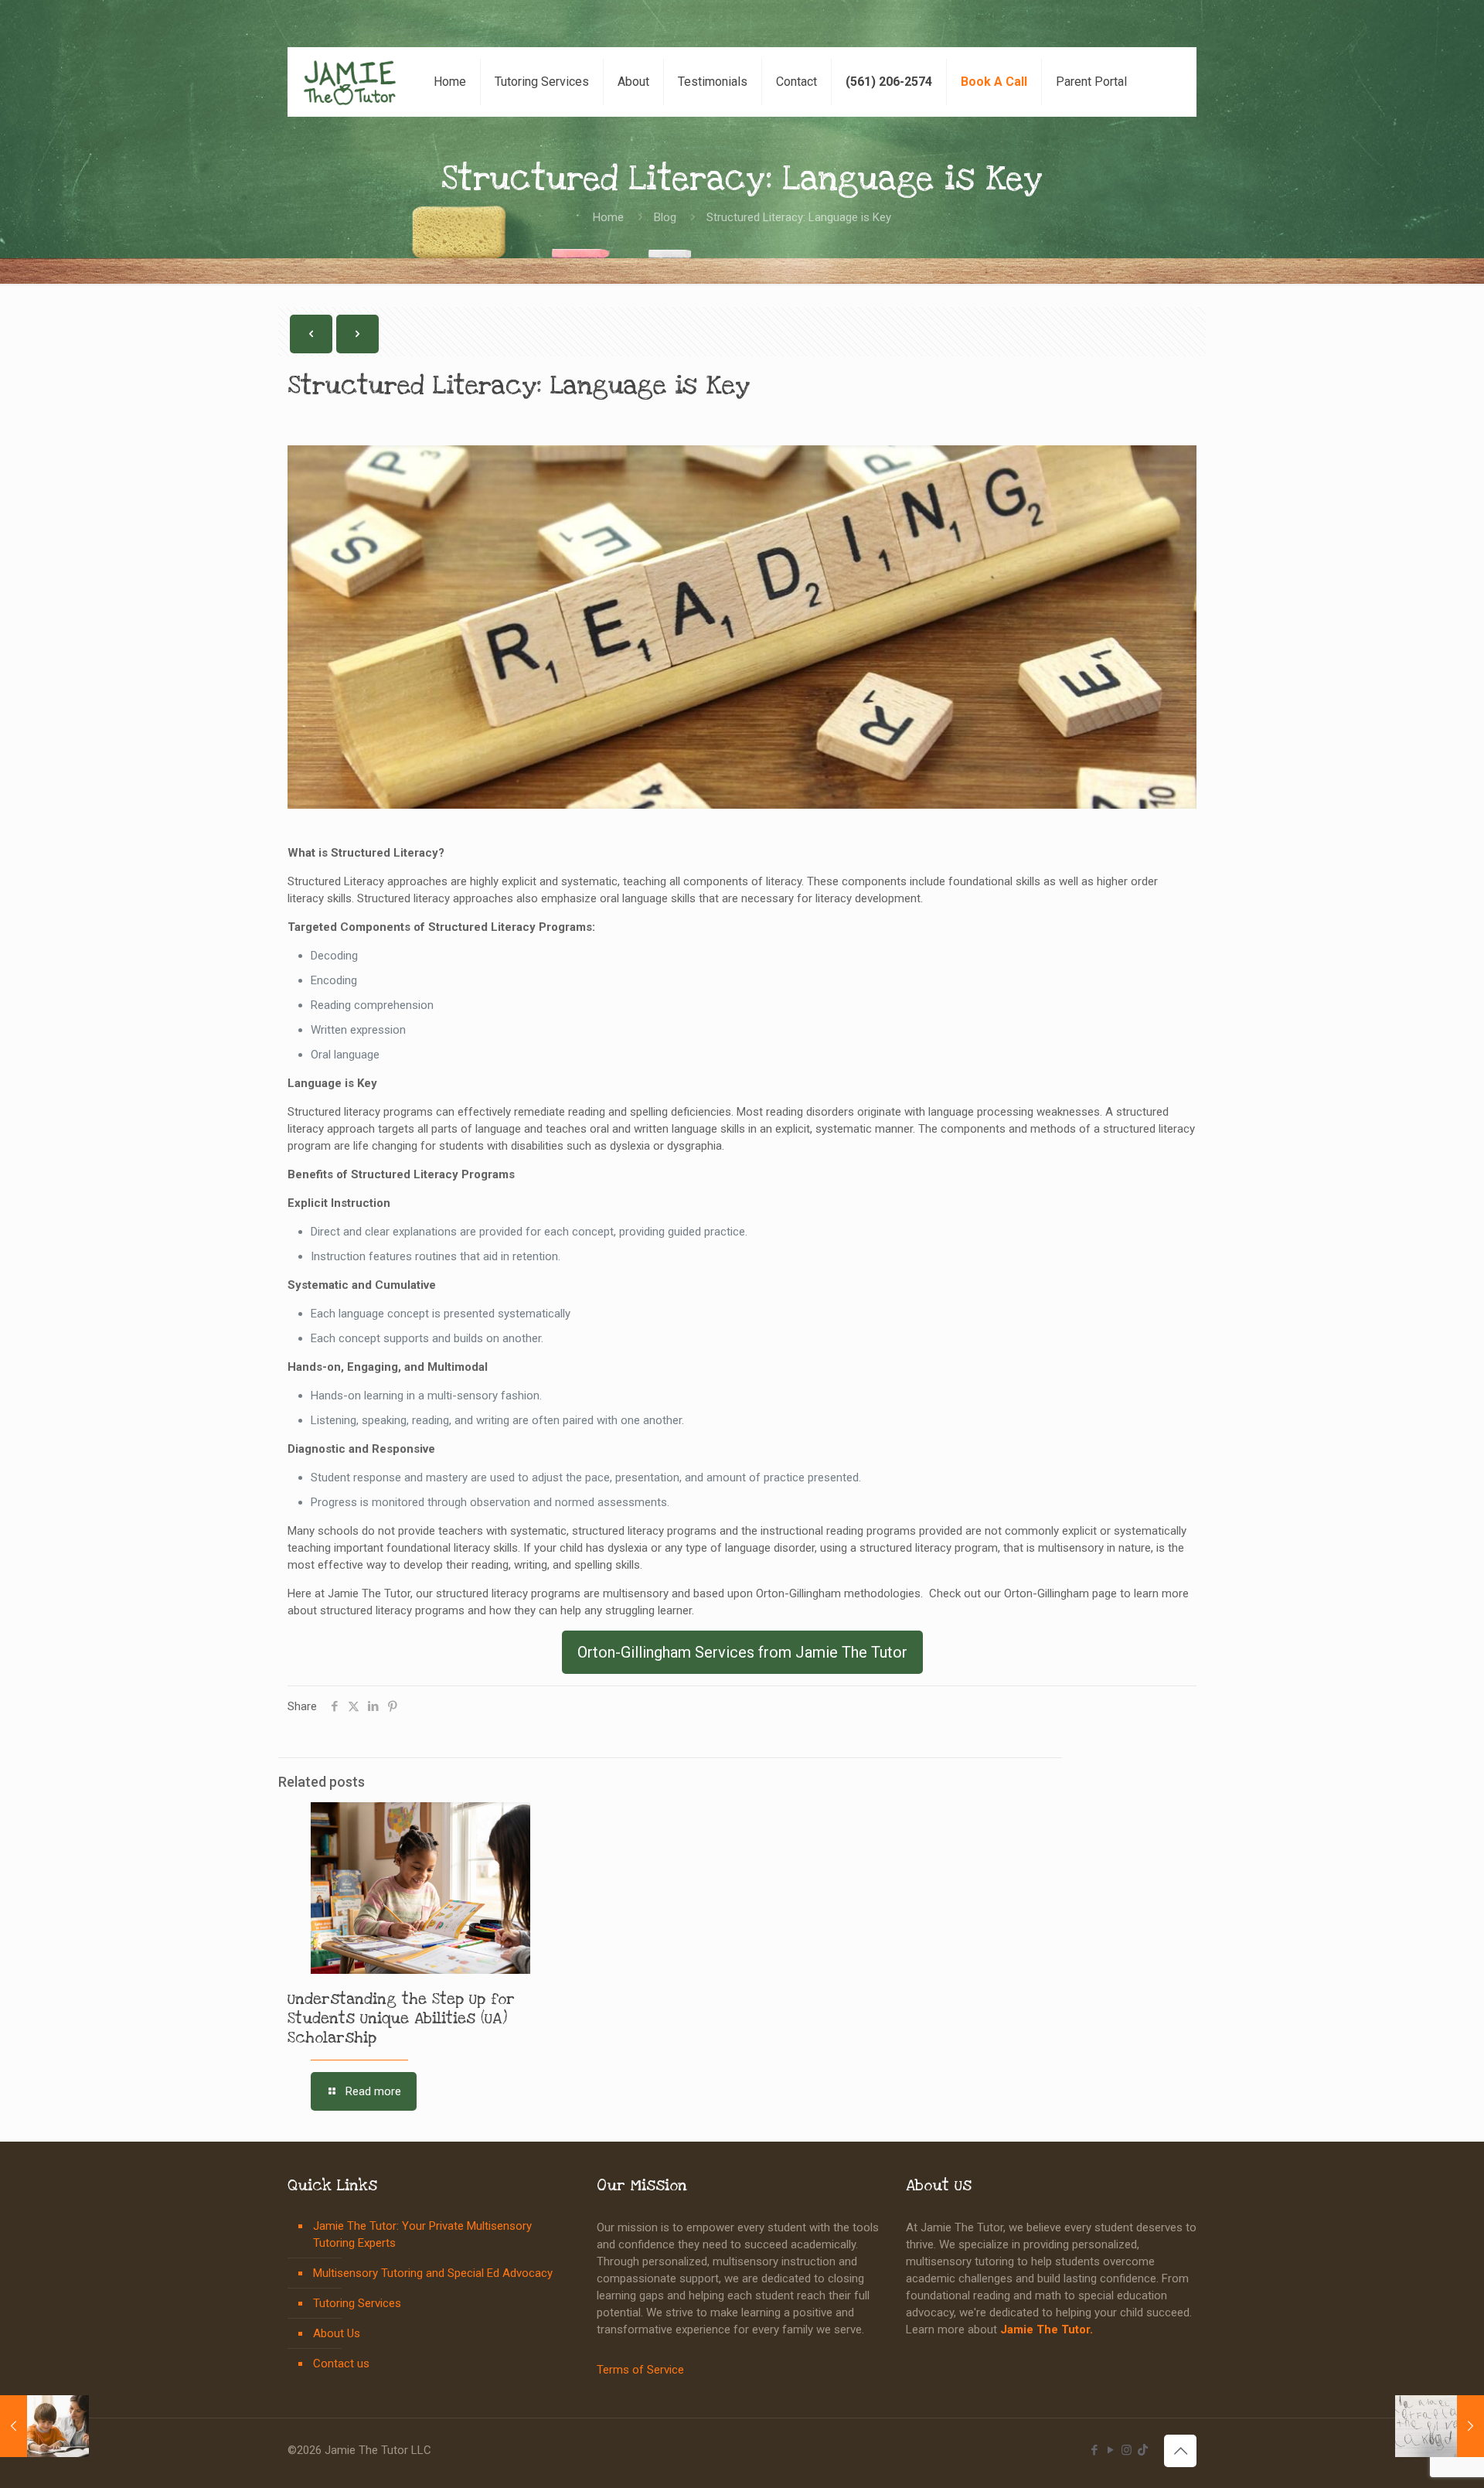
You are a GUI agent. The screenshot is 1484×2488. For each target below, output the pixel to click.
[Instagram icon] (1127, 2450)
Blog (665, 217)
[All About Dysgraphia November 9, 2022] (1440, 2426)
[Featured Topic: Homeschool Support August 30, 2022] (44, 2426)
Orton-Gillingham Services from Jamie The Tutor (742, 1652)
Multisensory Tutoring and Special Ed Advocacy (433, 2273)
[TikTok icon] (1143, 2450)
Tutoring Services (357, 2303)
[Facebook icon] (1094, 2450)
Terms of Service (640, 2370)
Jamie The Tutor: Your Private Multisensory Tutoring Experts (422, 2234)
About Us (337, 2333)
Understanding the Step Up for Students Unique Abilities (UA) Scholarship (401, 2019)
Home (608, 217)
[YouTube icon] (1110, 2450)
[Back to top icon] (1180, 2451)
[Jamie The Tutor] (350, 82)
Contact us (341, 2364)
